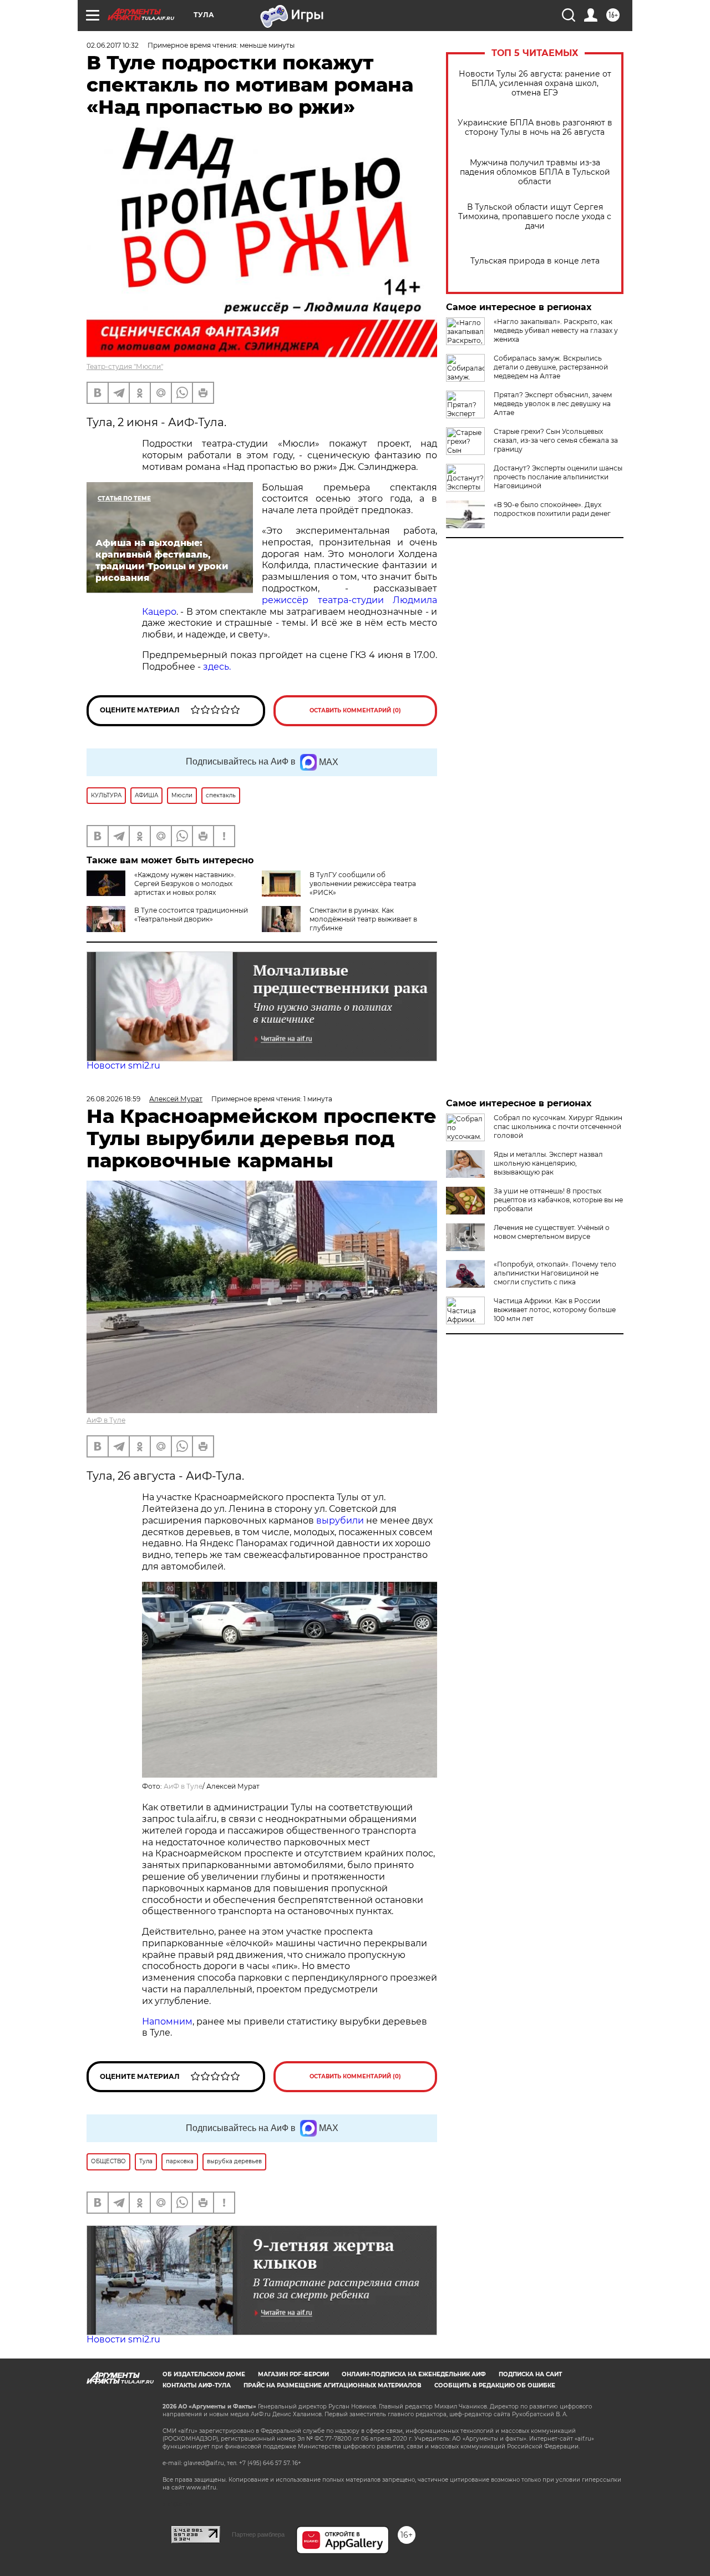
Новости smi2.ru (123, 1066)
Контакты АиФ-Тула (197, 2385)
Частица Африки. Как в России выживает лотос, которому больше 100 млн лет (555, 1310)
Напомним (167, 2021)
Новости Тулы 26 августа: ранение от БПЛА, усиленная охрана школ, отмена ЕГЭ (535, 83)
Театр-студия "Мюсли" (125, 366)
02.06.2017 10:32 (113, 45)
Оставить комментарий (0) (355, 710)
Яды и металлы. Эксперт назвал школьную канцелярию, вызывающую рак (548, 1163)
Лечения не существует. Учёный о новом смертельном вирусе (552, 1232)
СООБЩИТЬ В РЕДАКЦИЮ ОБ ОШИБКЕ (495, 2385)
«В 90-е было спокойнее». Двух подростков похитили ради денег (552, 509)
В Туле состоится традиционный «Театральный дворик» (191, 915)
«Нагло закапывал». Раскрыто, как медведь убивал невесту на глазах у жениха (556, 330)
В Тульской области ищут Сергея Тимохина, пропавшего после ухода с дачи (535, 217)
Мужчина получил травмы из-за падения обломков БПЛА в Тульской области (535, 172)
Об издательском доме (204, 2374)
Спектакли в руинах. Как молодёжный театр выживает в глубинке (363, 919)
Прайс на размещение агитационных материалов (333, 2385)
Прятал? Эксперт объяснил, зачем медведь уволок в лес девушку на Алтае (553, 404)
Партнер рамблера (258, 2534)
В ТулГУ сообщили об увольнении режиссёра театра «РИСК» (363, 884)
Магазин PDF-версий (293, 2374)
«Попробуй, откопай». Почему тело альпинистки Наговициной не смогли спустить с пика (555, 1273)
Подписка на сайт (530, 2374)
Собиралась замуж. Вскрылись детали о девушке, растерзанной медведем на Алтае (551, 367)
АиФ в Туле (106, 1420)
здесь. (217, 667)
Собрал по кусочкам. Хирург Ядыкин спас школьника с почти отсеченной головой (558, 1127)
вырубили (340, 1520)
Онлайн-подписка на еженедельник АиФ (414, 2374)
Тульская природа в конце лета (535, 261)
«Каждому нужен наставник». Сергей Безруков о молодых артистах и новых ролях (185, 884)
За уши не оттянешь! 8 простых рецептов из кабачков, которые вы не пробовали (558, 1200)
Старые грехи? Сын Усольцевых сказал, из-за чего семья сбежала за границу (556, 440)
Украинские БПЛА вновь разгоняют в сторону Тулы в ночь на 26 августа (535, 128)
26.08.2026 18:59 (113, 1099)
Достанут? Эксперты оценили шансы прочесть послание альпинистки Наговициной (558, 477)
